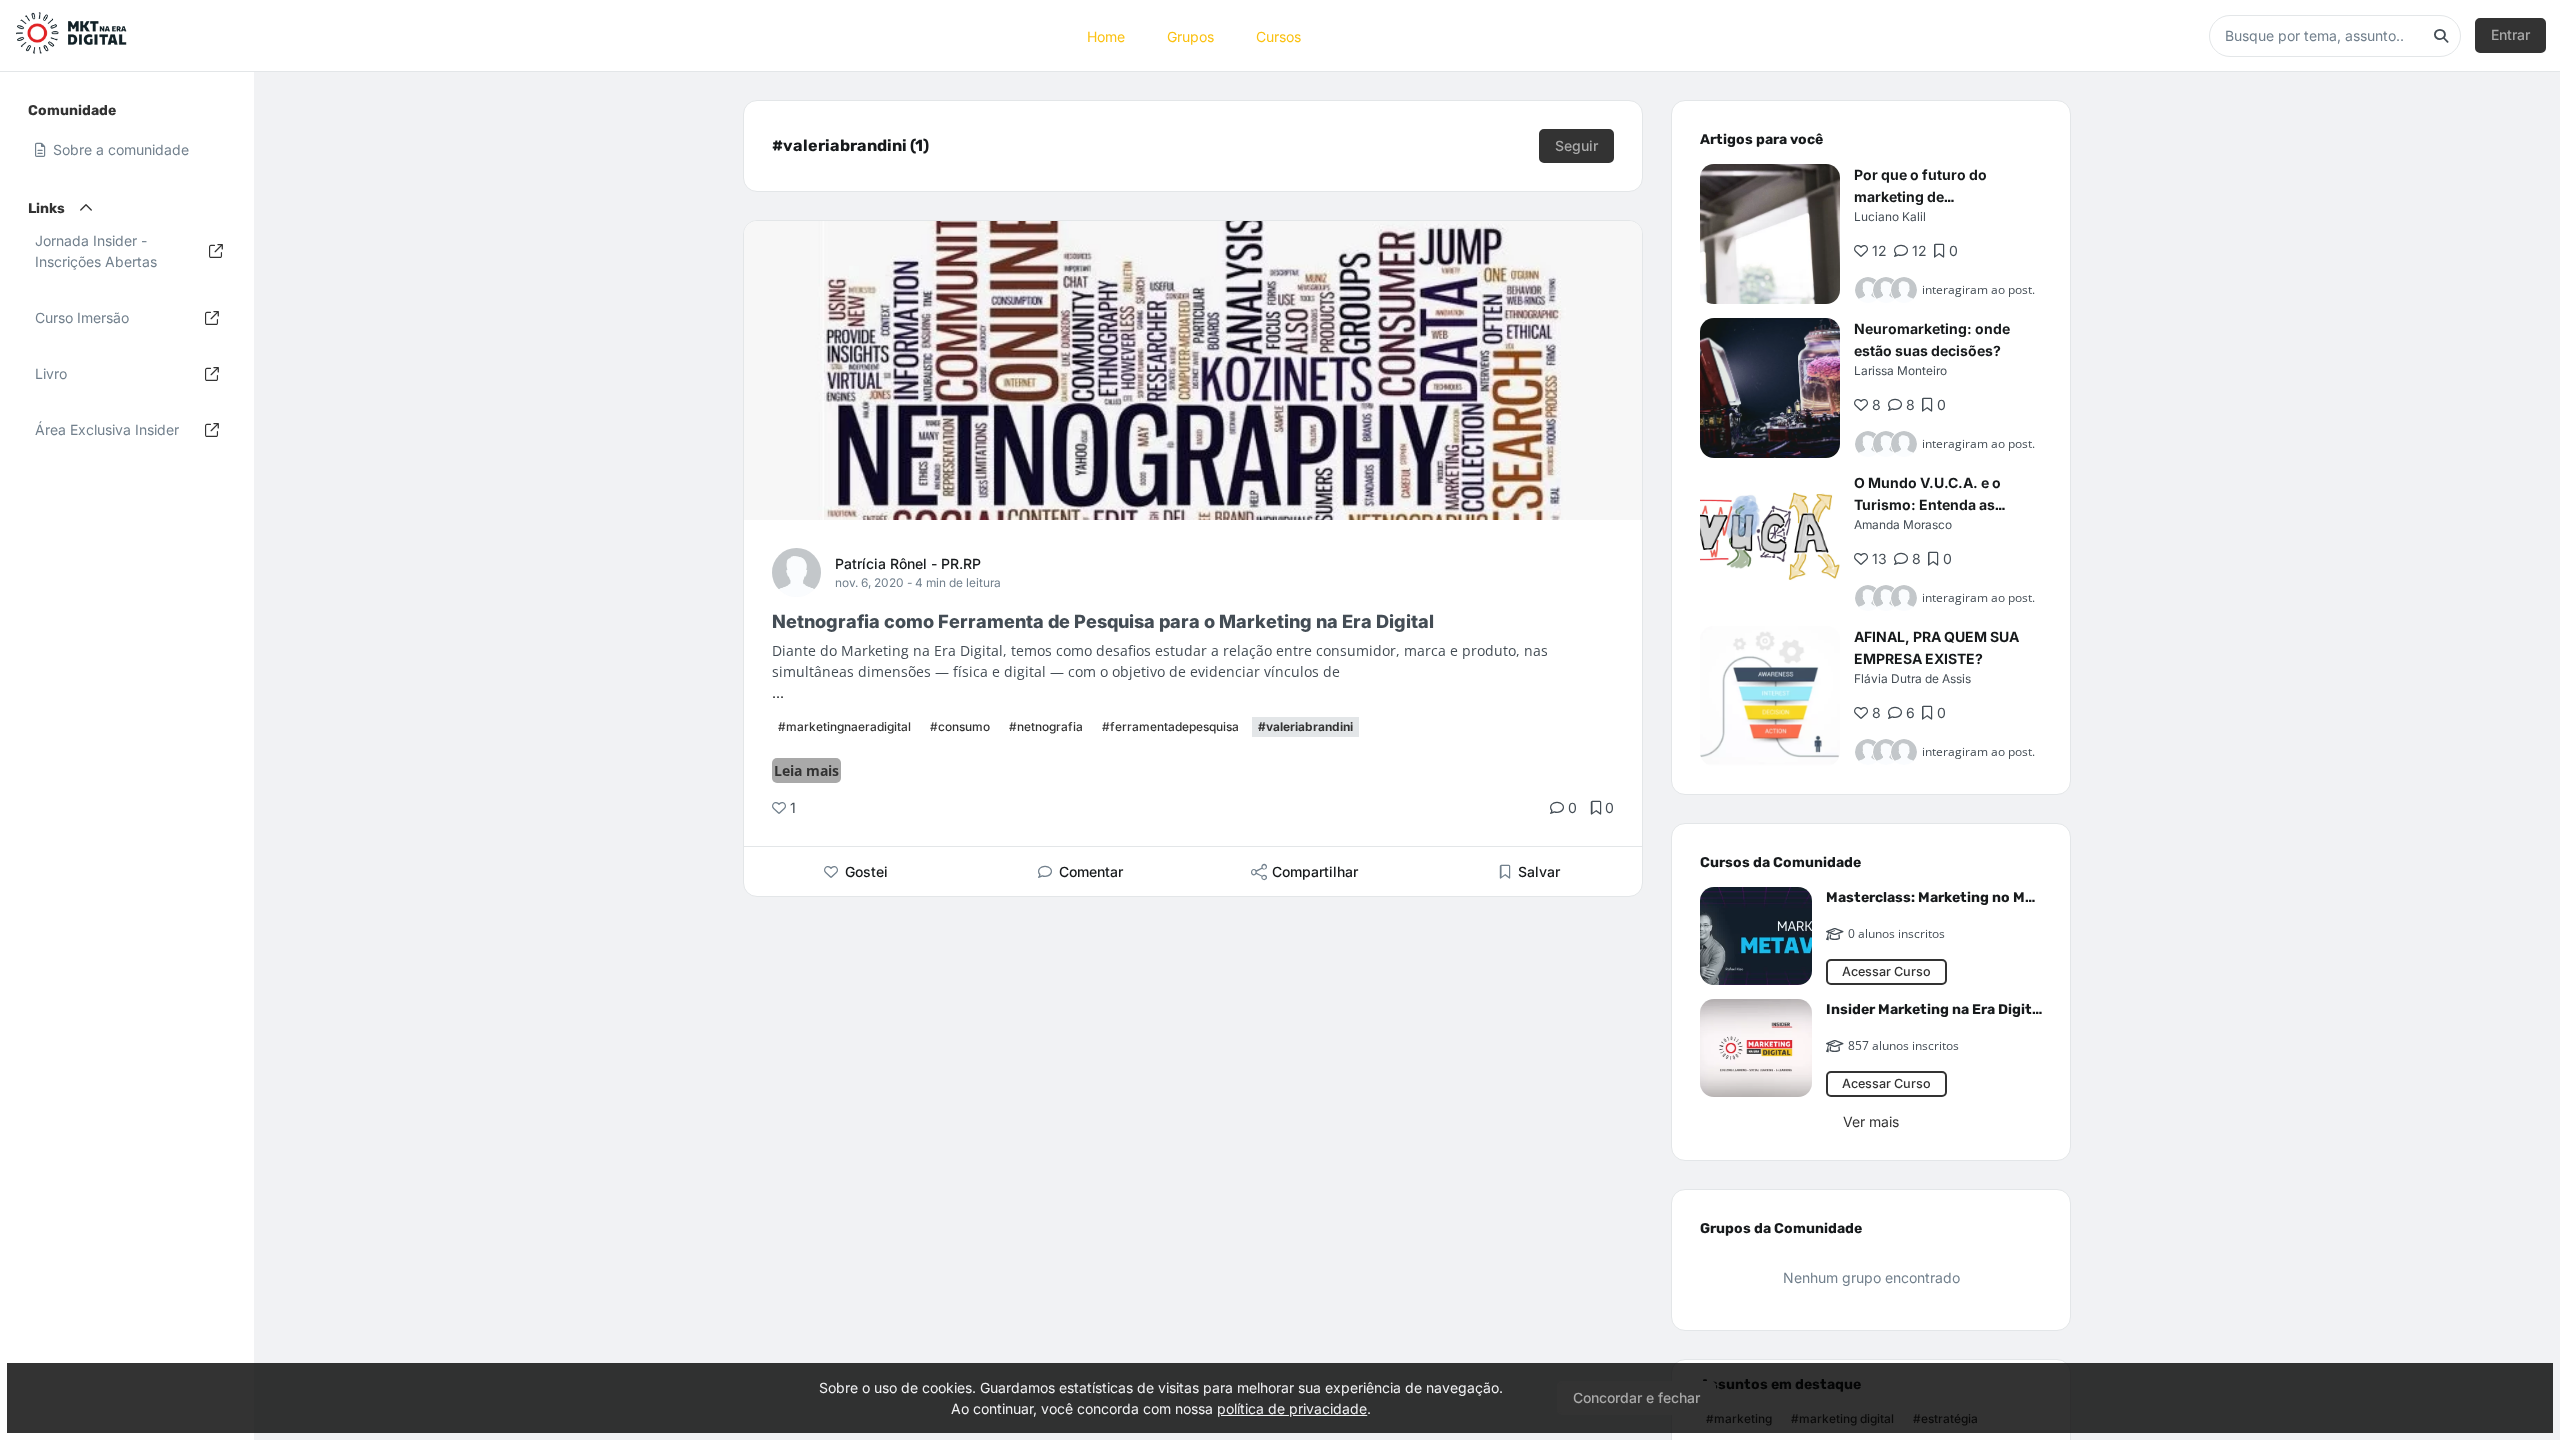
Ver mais (1871, 1121)
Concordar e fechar (1636, 1397)
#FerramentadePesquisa (1170, 726)
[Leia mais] (1770, 234)
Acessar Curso (1886, 971)
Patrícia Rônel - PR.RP (908, 563)
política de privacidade (1292, 1408)
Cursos (1278, 35)
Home (1106, 35)
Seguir (1576, 145)
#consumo (960, 726)
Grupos (1190, 35)
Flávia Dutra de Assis (1912, 678)
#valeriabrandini (1305, 726)
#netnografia (1046, 726)
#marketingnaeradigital (844, 726)
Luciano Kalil (1890, 216)
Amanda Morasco (1903, 524)
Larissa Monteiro (1900, 370)
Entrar (2510, 34)
